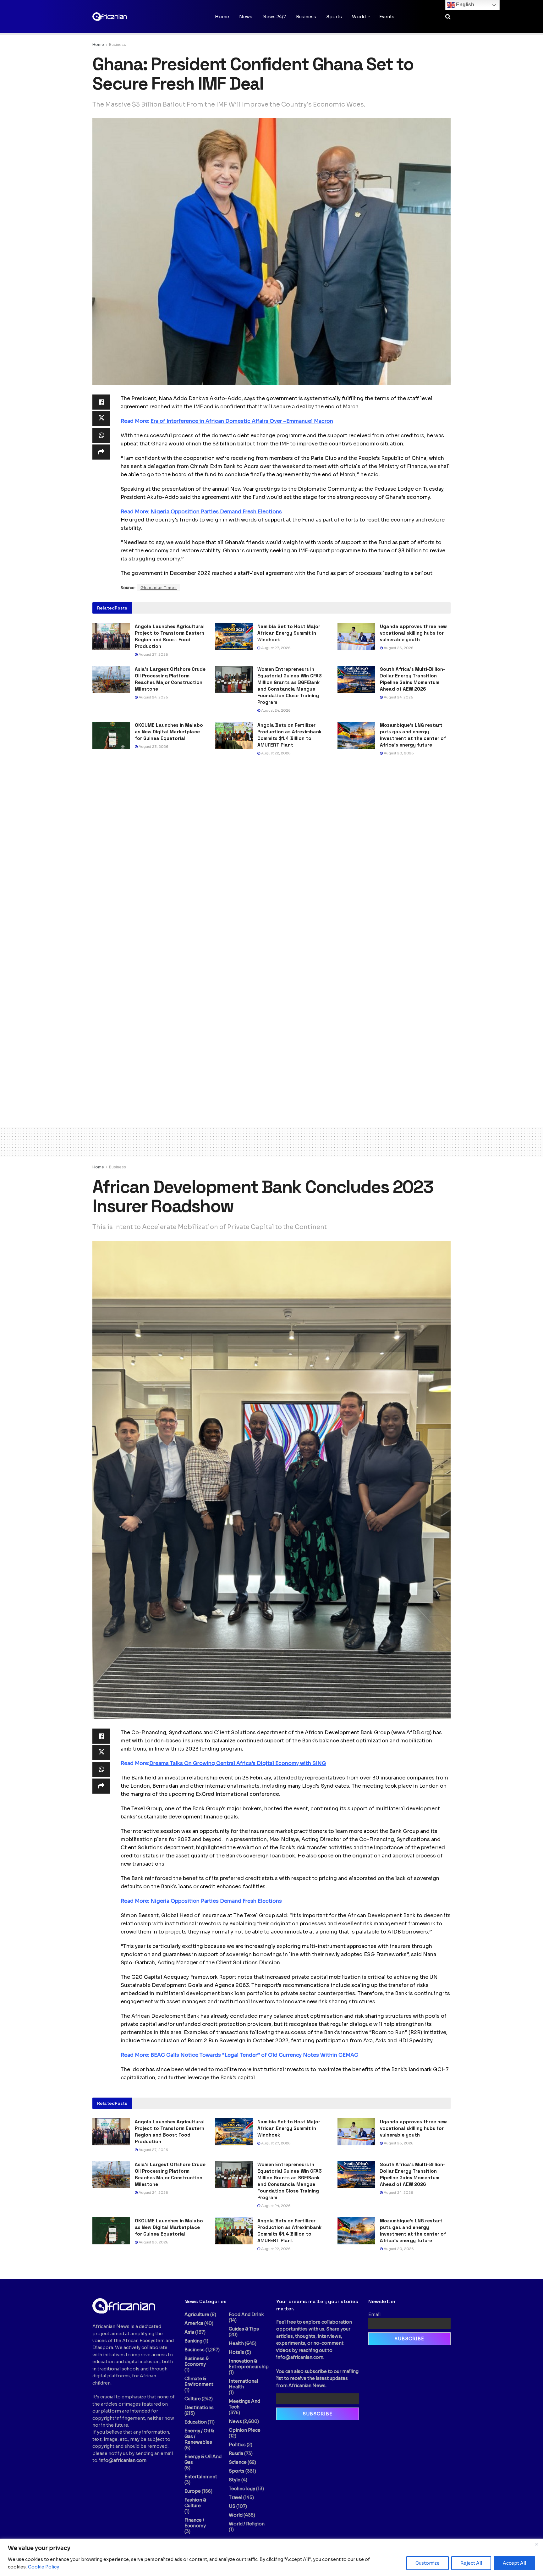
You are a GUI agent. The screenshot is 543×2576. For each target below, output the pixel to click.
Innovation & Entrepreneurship (249, 2364)
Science (238, 2462)
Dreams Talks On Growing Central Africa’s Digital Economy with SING (238, 1763)
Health (236, 2343)
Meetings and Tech (244, 2404)
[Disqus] (271, 857)
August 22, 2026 (275, 753)
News (246, 17)
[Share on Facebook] (101, 402)
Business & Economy (197, 2361)
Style (235, 2480)
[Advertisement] (271, 1141)
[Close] (536, 2544)
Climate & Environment (199, 2381)
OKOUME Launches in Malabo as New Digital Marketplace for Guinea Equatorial (169, 732)
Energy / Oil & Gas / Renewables (199, 2436)
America (194, 2323)
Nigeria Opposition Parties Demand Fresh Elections (216, 512)
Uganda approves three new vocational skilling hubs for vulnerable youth (413, 633)
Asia (189, 2332)
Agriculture (197, 2314)
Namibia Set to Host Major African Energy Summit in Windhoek (289, 633)
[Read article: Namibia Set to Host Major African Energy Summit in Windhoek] (234, 637)
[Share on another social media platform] (101, 452)
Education (196, 2422)
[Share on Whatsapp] (101, 435)
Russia (236, 2453)
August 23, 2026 (153, 747)
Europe (193, 2491)
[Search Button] (448, 17)
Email (374, 2314)
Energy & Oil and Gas (203, 2459)
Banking (193, 2341)
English (464, 5)
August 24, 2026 (153, 697)
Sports (334, 17)
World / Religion (247, 2524)
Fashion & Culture (195, 2503)
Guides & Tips (244, 2329)
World (359, 17)
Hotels (236, 2352)
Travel (236, 2497)
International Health (243, 2384)
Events (387, 17)
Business (306, 17)
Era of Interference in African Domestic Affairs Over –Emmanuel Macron (242, 421)
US (232, 2506)
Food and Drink (246, 2314)
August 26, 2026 (398, 648)
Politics (237, 2445)
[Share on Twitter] (101, 419)
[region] (271, 2557)
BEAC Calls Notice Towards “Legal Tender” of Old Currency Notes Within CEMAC (254, 2055)
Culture (193, 2399)
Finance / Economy (195, 2523)
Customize (428, 2563)
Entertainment (201, 2477)
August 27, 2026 (153, 654)
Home (222, 17)
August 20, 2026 (398, 753)
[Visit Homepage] (124, 17)
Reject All (471, 2563)
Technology (242, 2489)
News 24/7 (274, 17)
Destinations (199, 2408)
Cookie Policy (44, 2567)
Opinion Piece (245, 2430)
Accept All (514, 2563)
